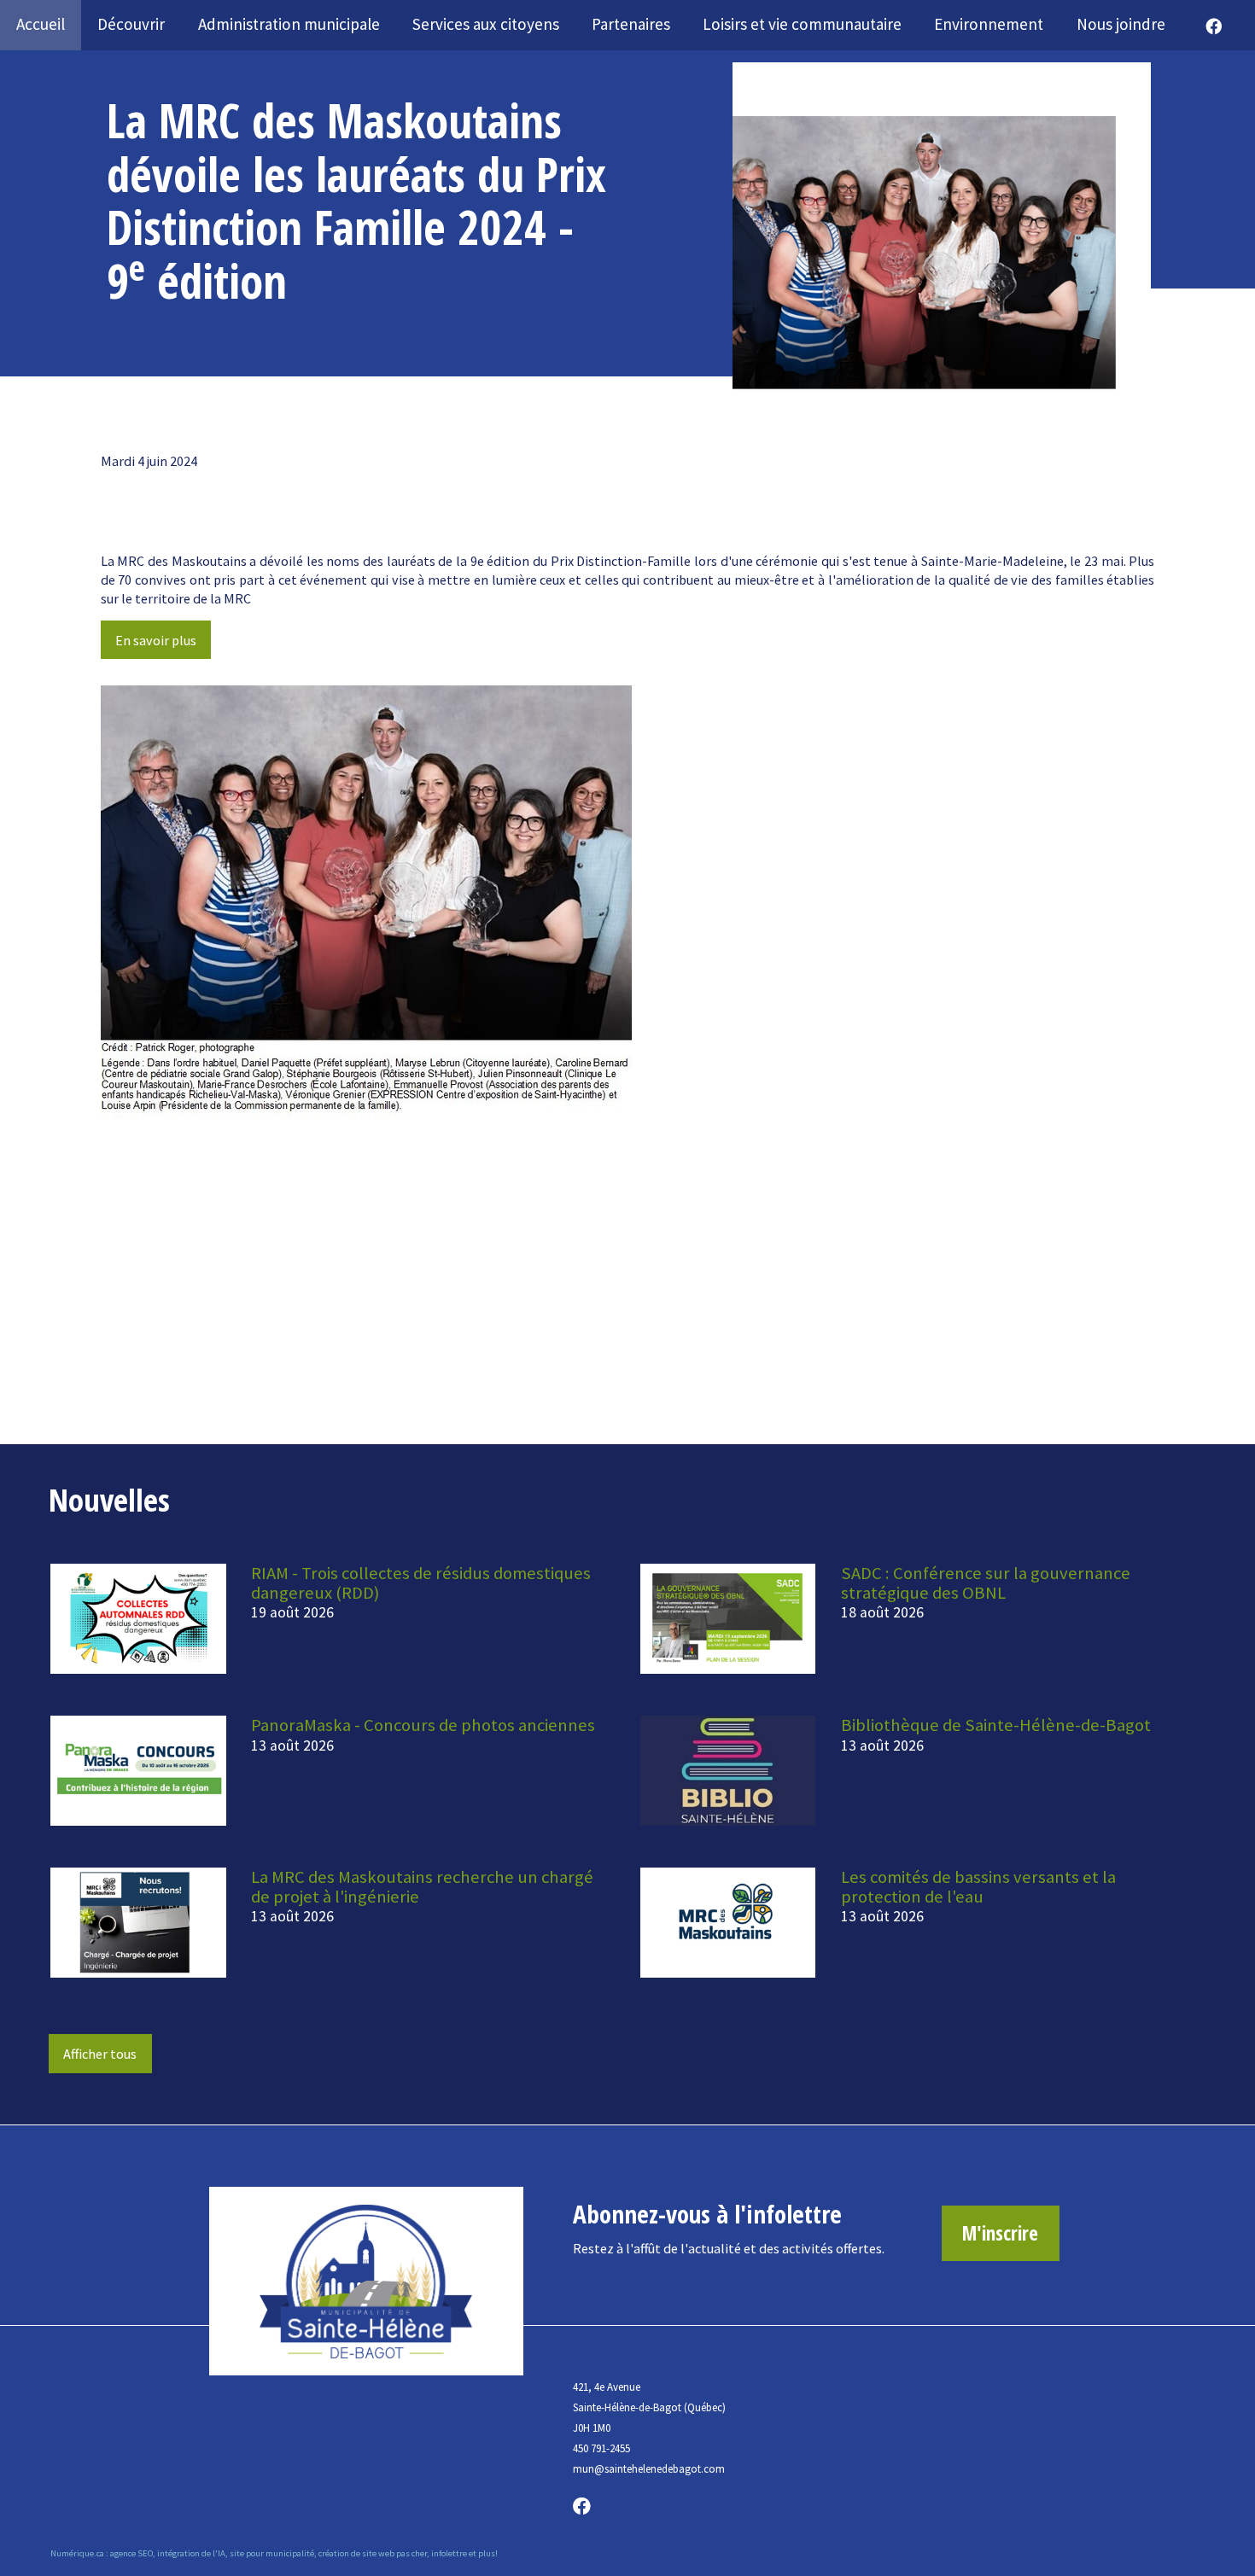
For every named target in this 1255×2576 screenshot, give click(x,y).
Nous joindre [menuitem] (1121, 24)
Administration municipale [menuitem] (289, 24)
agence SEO (131, 2553)
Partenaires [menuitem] (631, 24)
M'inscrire (1000, 2233)
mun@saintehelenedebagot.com (649, 2469)
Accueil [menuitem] (41, 24)
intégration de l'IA (191, 2553)
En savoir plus (156, 640)
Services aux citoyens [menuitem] (486, 24)
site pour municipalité (272, 2553)
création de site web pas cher (373, 2553)
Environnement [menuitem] (989, 24)
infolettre (449, 2553)
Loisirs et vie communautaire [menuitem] (802, 24)
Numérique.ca (77, 2553)
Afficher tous (100, 2054)
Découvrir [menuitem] (131, 24)
